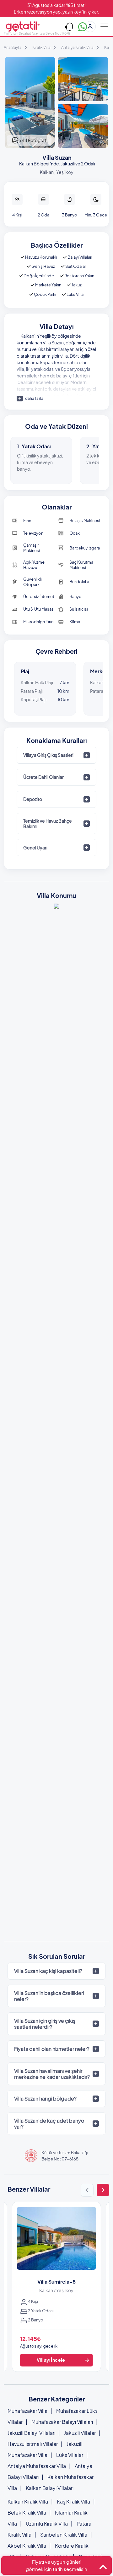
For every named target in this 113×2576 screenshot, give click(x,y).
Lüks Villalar (70, 2455)
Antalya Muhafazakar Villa (37, 2466)
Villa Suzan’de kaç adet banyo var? (49, 2124)
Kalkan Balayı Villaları (50, 2488)
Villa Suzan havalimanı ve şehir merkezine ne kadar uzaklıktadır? (52, 2074)
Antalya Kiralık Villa (77, 47)
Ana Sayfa (13, 47)
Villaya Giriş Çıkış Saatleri (48, 755)
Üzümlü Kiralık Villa (47, 2524)
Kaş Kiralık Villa (73, 2501)
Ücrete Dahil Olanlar (43, 777)
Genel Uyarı (35, 848)
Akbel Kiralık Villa (27, 2546)
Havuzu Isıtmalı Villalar (33, 2444)
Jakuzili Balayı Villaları (31, 2433)
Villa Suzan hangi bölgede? (45, 2099)
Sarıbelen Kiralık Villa (64, 2535)
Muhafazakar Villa (27, 2411)
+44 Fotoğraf (32, 140)
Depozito (33, 799)
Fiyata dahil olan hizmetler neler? (52, 2049)
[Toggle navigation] (104, 26)
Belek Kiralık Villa (27, 2513)
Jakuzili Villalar (80, 2433)
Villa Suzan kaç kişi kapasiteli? (48, 1971)
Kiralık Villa (41, 47)
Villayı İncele (51, 2360)
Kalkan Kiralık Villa (28, 2501)
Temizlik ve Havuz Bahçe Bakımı (48, 823)
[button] (87, 2190)
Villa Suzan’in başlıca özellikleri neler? (49, 1996)
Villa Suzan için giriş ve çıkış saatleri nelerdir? (45, 2024)
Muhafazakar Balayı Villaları (62, 2422)
